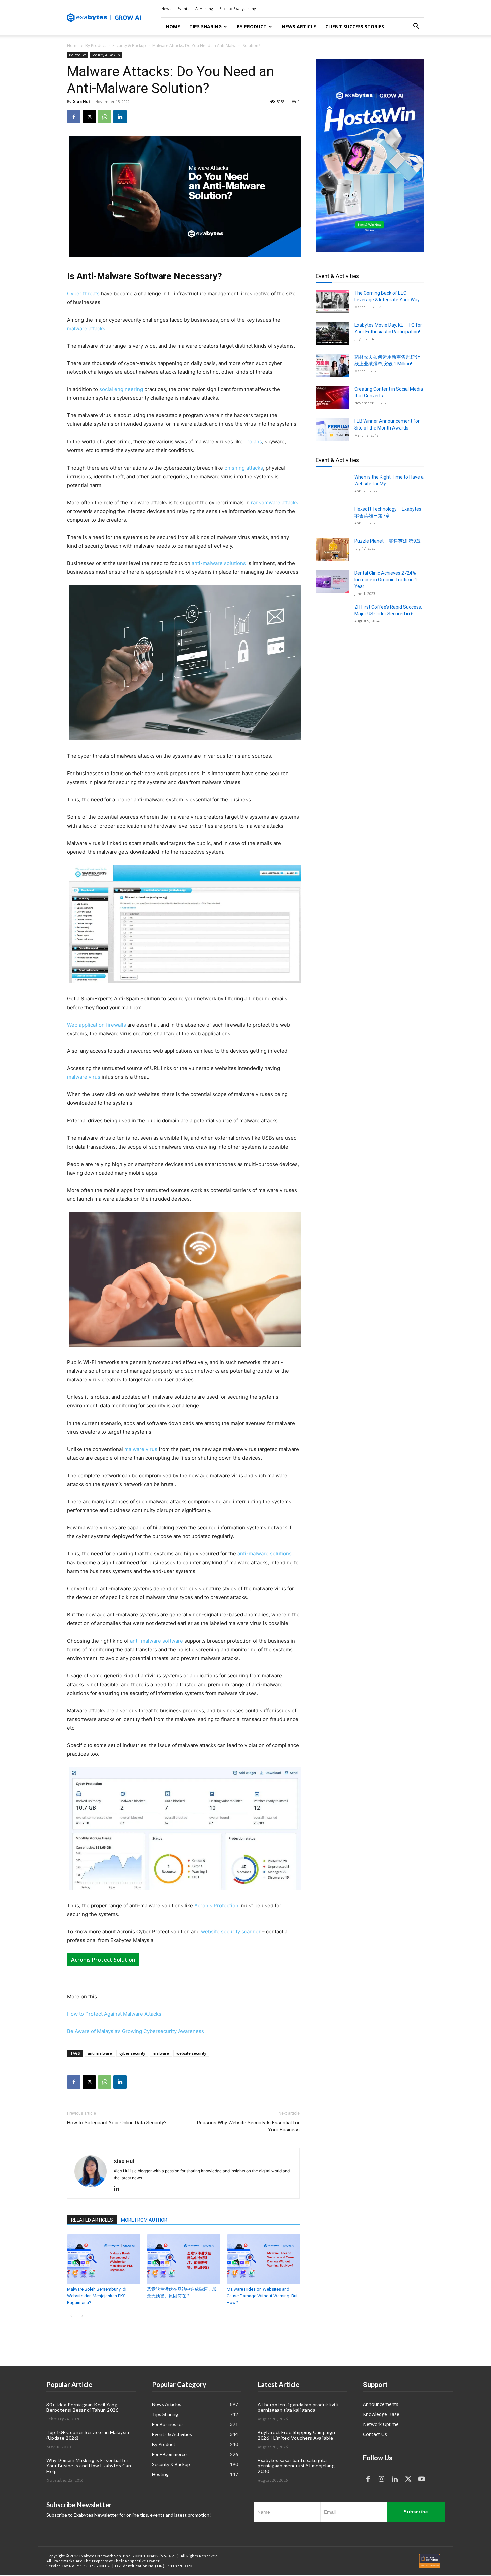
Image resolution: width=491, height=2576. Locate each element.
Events (183, 9)
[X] (89, 117)
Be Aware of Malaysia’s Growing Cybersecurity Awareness (136, 2031)
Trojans (253, 441)
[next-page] (82, 2316)
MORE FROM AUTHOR (144, 2220)
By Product (252, 27)
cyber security (132, 2053)
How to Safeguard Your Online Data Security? (117, 2123)
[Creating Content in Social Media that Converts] (332, 397)
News (166, 9)
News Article (299, 27)
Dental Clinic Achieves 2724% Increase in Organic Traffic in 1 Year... (386, 580)
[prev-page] (71, 2316)
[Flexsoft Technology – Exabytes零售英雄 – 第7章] (332, 517)
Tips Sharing (206, 27)
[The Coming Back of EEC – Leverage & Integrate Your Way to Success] (332, 301)
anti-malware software (156, 1641)
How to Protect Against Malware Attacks (114, 2014)
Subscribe (416, 2512)
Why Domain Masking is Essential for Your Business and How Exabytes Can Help (89, 2466)
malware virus (84, 1077)
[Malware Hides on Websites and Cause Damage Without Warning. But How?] (263, 2259)
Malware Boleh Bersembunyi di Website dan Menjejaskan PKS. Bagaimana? (97, 2296)
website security (191, 2053)
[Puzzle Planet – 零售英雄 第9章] (332, 549)
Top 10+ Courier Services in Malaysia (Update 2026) (88, 2435)
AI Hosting (204, 9)
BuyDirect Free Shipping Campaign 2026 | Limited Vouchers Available (296, 2435)
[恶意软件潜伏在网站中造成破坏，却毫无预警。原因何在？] (183, 2259)
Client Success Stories (355, 27)
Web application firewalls (97, 1025)
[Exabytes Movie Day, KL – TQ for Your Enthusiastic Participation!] (332, 333)
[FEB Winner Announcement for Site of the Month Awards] (332, 430)
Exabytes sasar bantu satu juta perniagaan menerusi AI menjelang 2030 (296, 2466)
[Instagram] (381, 2479)
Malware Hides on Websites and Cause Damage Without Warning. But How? (262, 2296)
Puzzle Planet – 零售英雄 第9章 (387, 541)
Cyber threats (83, 293)
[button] (416, 27)
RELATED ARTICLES (92, 2220)
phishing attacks (244, 468)
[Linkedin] (120, 117)
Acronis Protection (216, 1906)
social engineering (121, 389)
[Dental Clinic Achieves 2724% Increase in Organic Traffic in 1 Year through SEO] (332, 581)
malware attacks (86, 328)
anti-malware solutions (219, 563)
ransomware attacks (275, 502)
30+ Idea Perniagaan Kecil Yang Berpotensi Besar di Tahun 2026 (82, 2407)
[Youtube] (422, 2479)
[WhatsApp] (105, 117)
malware (161, 2053)
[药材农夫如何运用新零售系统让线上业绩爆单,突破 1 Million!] (332, 365)
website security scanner (231, 1932)
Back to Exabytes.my (238, 9)
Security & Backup (129, 46)
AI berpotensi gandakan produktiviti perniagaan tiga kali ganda (298, 2407)
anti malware (100, 2053)
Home (173, 27)
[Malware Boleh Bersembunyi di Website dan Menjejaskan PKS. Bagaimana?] (104, 2259)
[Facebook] (74, 117)
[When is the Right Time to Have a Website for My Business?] (332, 485)
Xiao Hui (81, 101)
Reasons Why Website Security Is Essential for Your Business (248, 2126)
